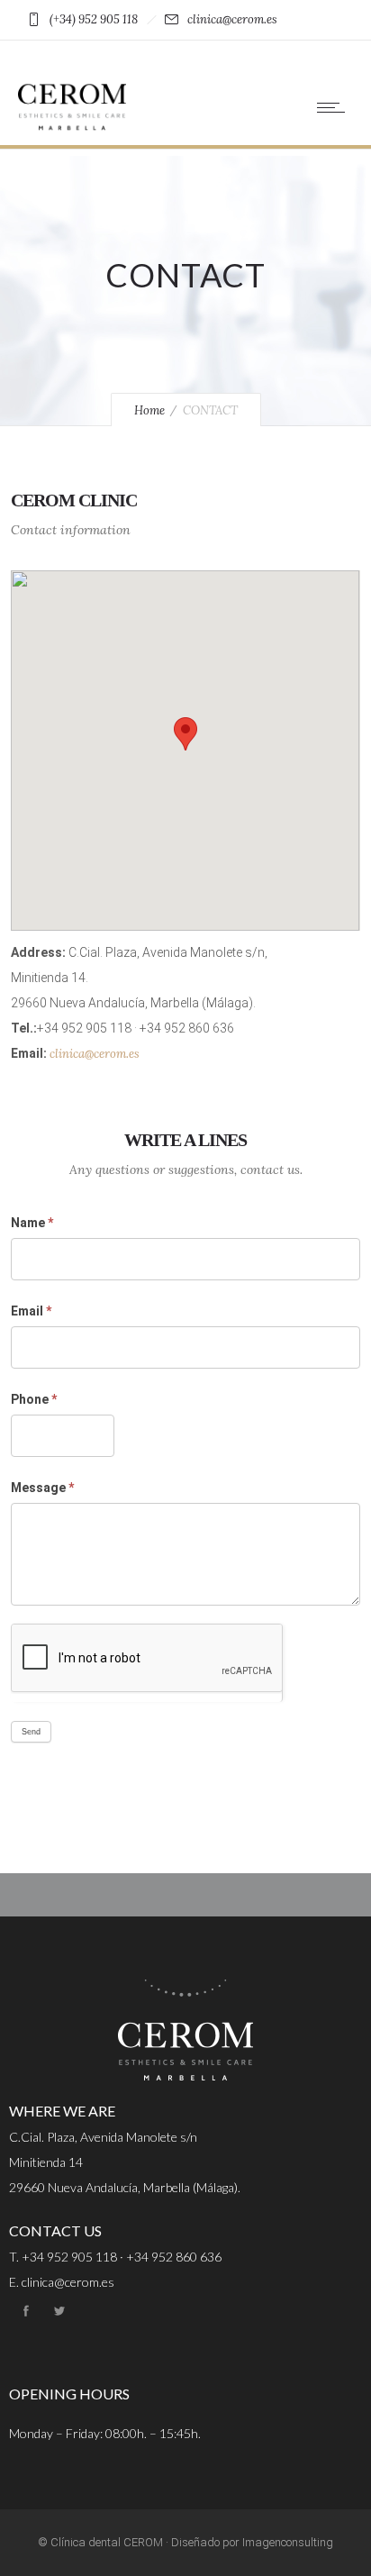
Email (31, 1311)
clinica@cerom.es (95, 1054)
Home (149, 410)
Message (42, 1488)
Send (31, 1732)
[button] (185, 734)
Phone (34, 1399)
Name (32, 1223)
